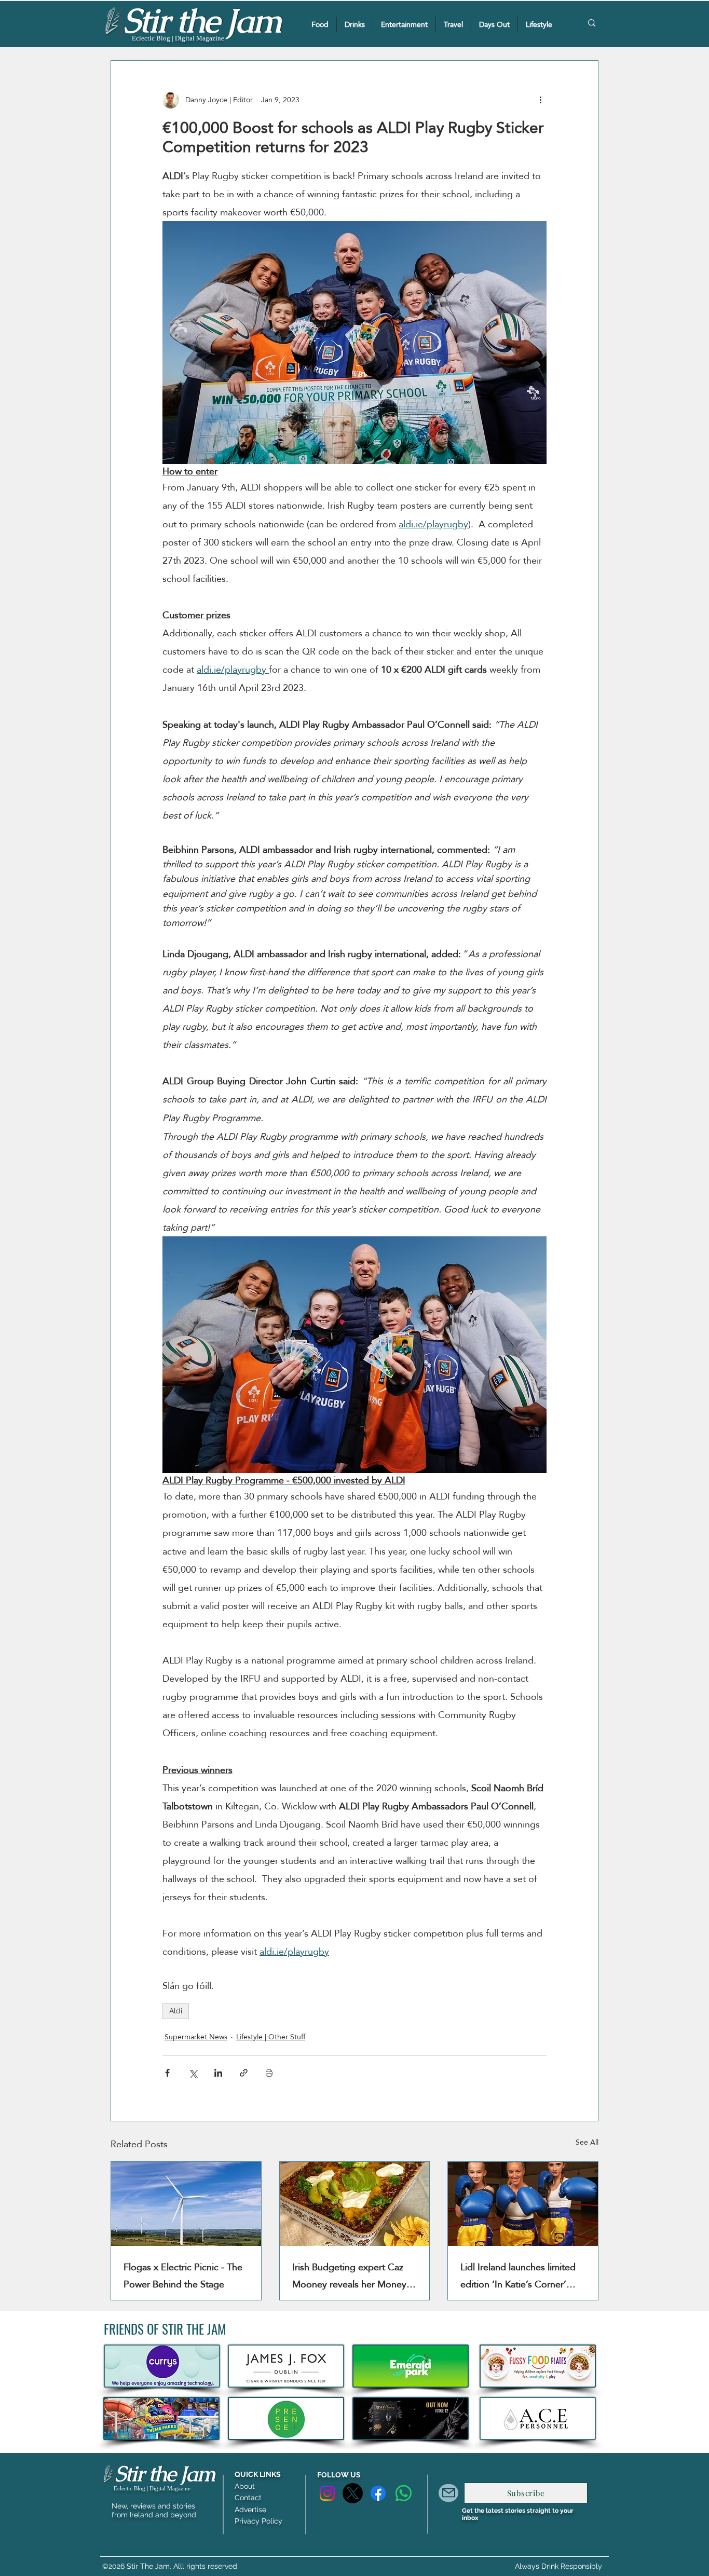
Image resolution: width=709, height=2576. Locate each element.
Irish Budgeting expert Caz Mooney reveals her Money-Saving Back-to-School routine (351, 2275)
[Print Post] (269, 2073)
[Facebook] (378, 2493)
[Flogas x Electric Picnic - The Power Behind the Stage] (186, 2204)
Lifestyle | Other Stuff (271, 2037)
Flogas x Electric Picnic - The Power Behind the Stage (183, 2275)
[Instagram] (327, 2493)
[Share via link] (244, 2073)
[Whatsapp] (404, 2493)
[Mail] (448, 2493)
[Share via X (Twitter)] (193, 2073)
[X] (353, 2493)
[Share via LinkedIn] (218, 2073)
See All (587, 2143)
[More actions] (540, 100)
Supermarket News (196, 2037)
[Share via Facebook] (167, 2073)
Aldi (176, 2011)
